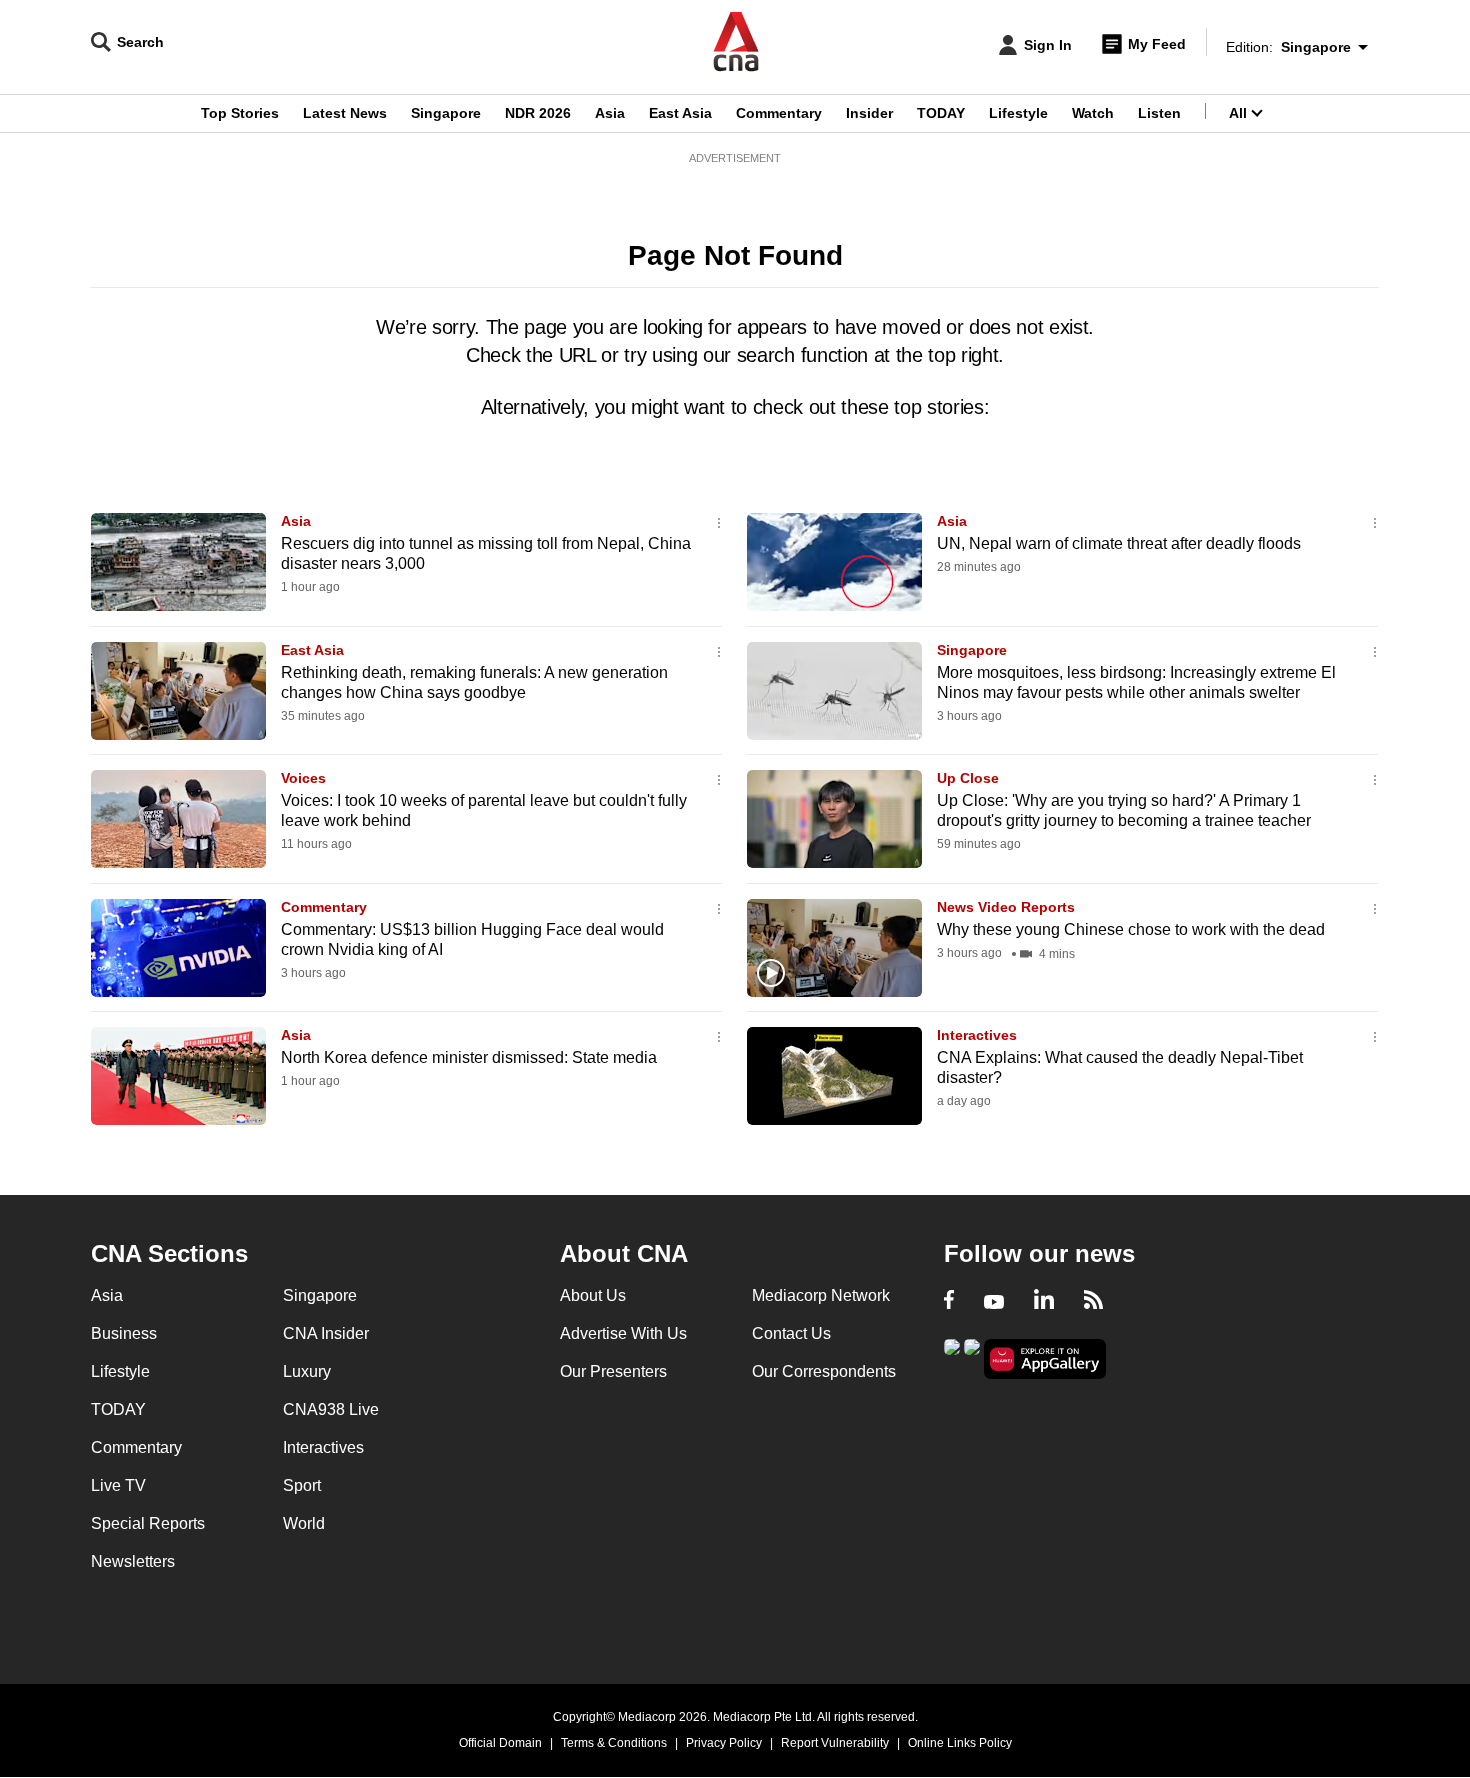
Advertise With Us (623, 1333)
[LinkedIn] (1044, 1302)
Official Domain (500, 1743)
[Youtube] (994, 1302)
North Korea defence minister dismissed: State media (469, 1057)
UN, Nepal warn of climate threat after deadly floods (1119, 543)
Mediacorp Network (821, 1295)
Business (124, 1333)
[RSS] (1093, 1302)
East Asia (680, 113)
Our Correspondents (824, 1371)
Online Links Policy (960, 1743)
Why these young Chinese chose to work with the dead (1131, 929)
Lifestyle (1018, 113)
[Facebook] (949, 1302)
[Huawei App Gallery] (1045, 1359)
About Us (593, 1295)
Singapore (446, 113)
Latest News (345, 113)
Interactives (977, 1035)
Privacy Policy (724, 1743)
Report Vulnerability (835, 1743)
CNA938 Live (331, 1409)
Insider (869, 113)
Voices (303, 778)
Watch (1093, 113)
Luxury (307, 1371)
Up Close (968, 778)
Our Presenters (613, 1371)
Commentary (779, 113)
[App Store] (972, 1357)
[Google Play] (952, 1357)
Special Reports (148, 1523)
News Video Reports (1006, 907)
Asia (610, 113)
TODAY (941, 113)
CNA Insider (326, 1333)
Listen (1159, 113)
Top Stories (240, 113)
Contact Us (791, 1333)
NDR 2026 (538, 113)
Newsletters (133, 1561)
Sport (302, 1485)
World (304, 1523)
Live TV (118, 1485)
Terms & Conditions (614, 1743)
